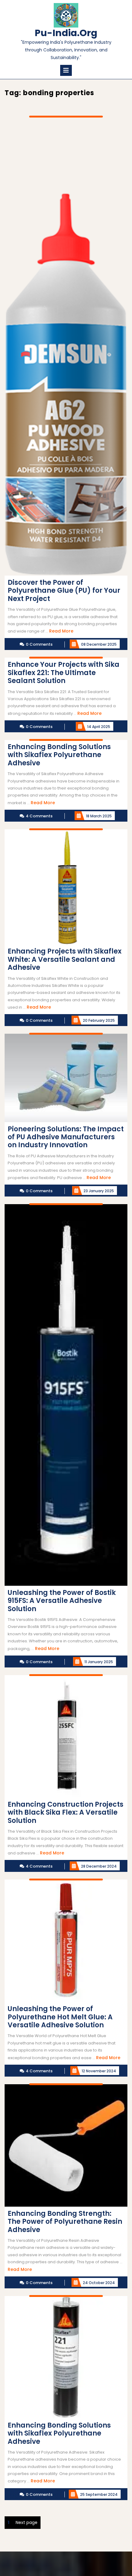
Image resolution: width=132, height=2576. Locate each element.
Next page (27, 2522)
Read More (61, 631)
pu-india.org (66, 33)
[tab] (66, 70)
